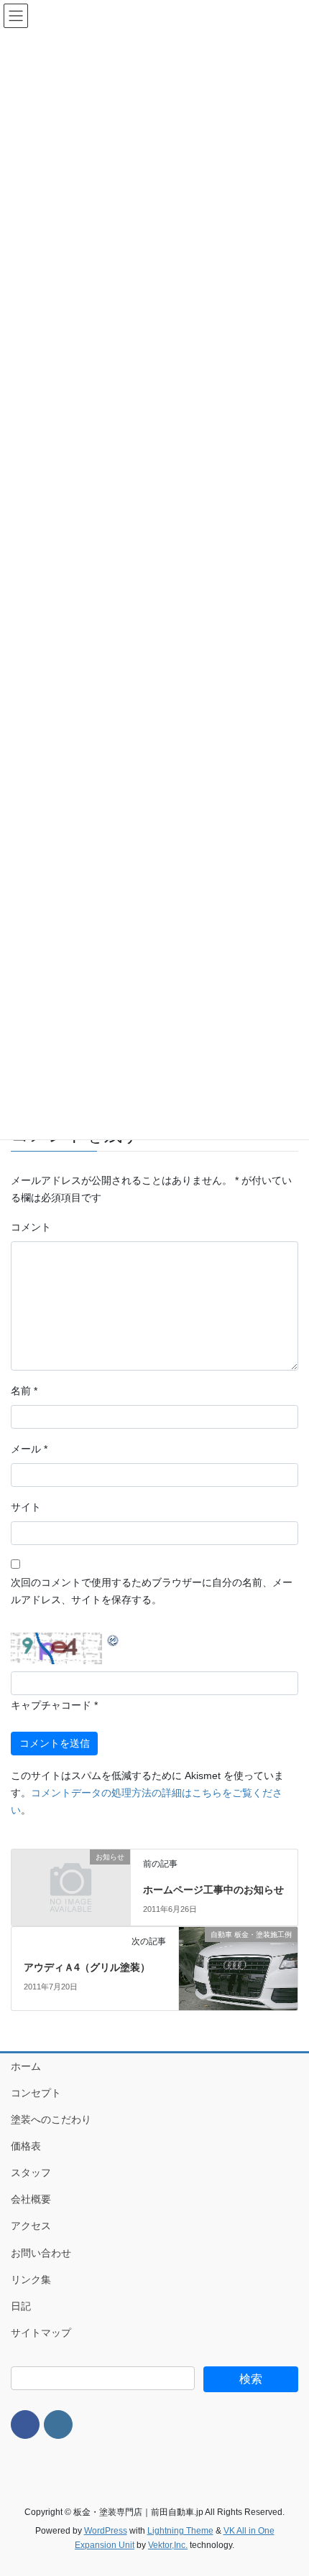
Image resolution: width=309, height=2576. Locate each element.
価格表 (26, 2146)
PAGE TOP (287, 2486)
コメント (31, 1227)
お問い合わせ (41, 2253)
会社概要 (31, 2199)
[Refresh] (114, 1640)
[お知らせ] (71, 1885)
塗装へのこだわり (51, 2119)
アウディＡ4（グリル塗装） (87, 1967)
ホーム (26, 2066)
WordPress (106, 2531)
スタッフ (31, 2173)
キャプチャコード (51, 1705)
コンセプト (36, 2093)
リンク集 (31, 2279)
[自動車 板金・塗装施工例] (238, 1968)
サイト (26, 1507)
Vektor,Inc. (168, 2545)
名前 (24, 1391)
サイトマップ (41, 2333)
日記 (21, 2306)
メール (29, 1449)
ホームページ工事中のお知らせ (213, 1890)
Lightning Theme (180, 2531)
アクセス (31, 2226)
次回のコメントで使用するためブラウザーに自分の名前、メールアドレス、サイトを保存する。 (152, 1591)
